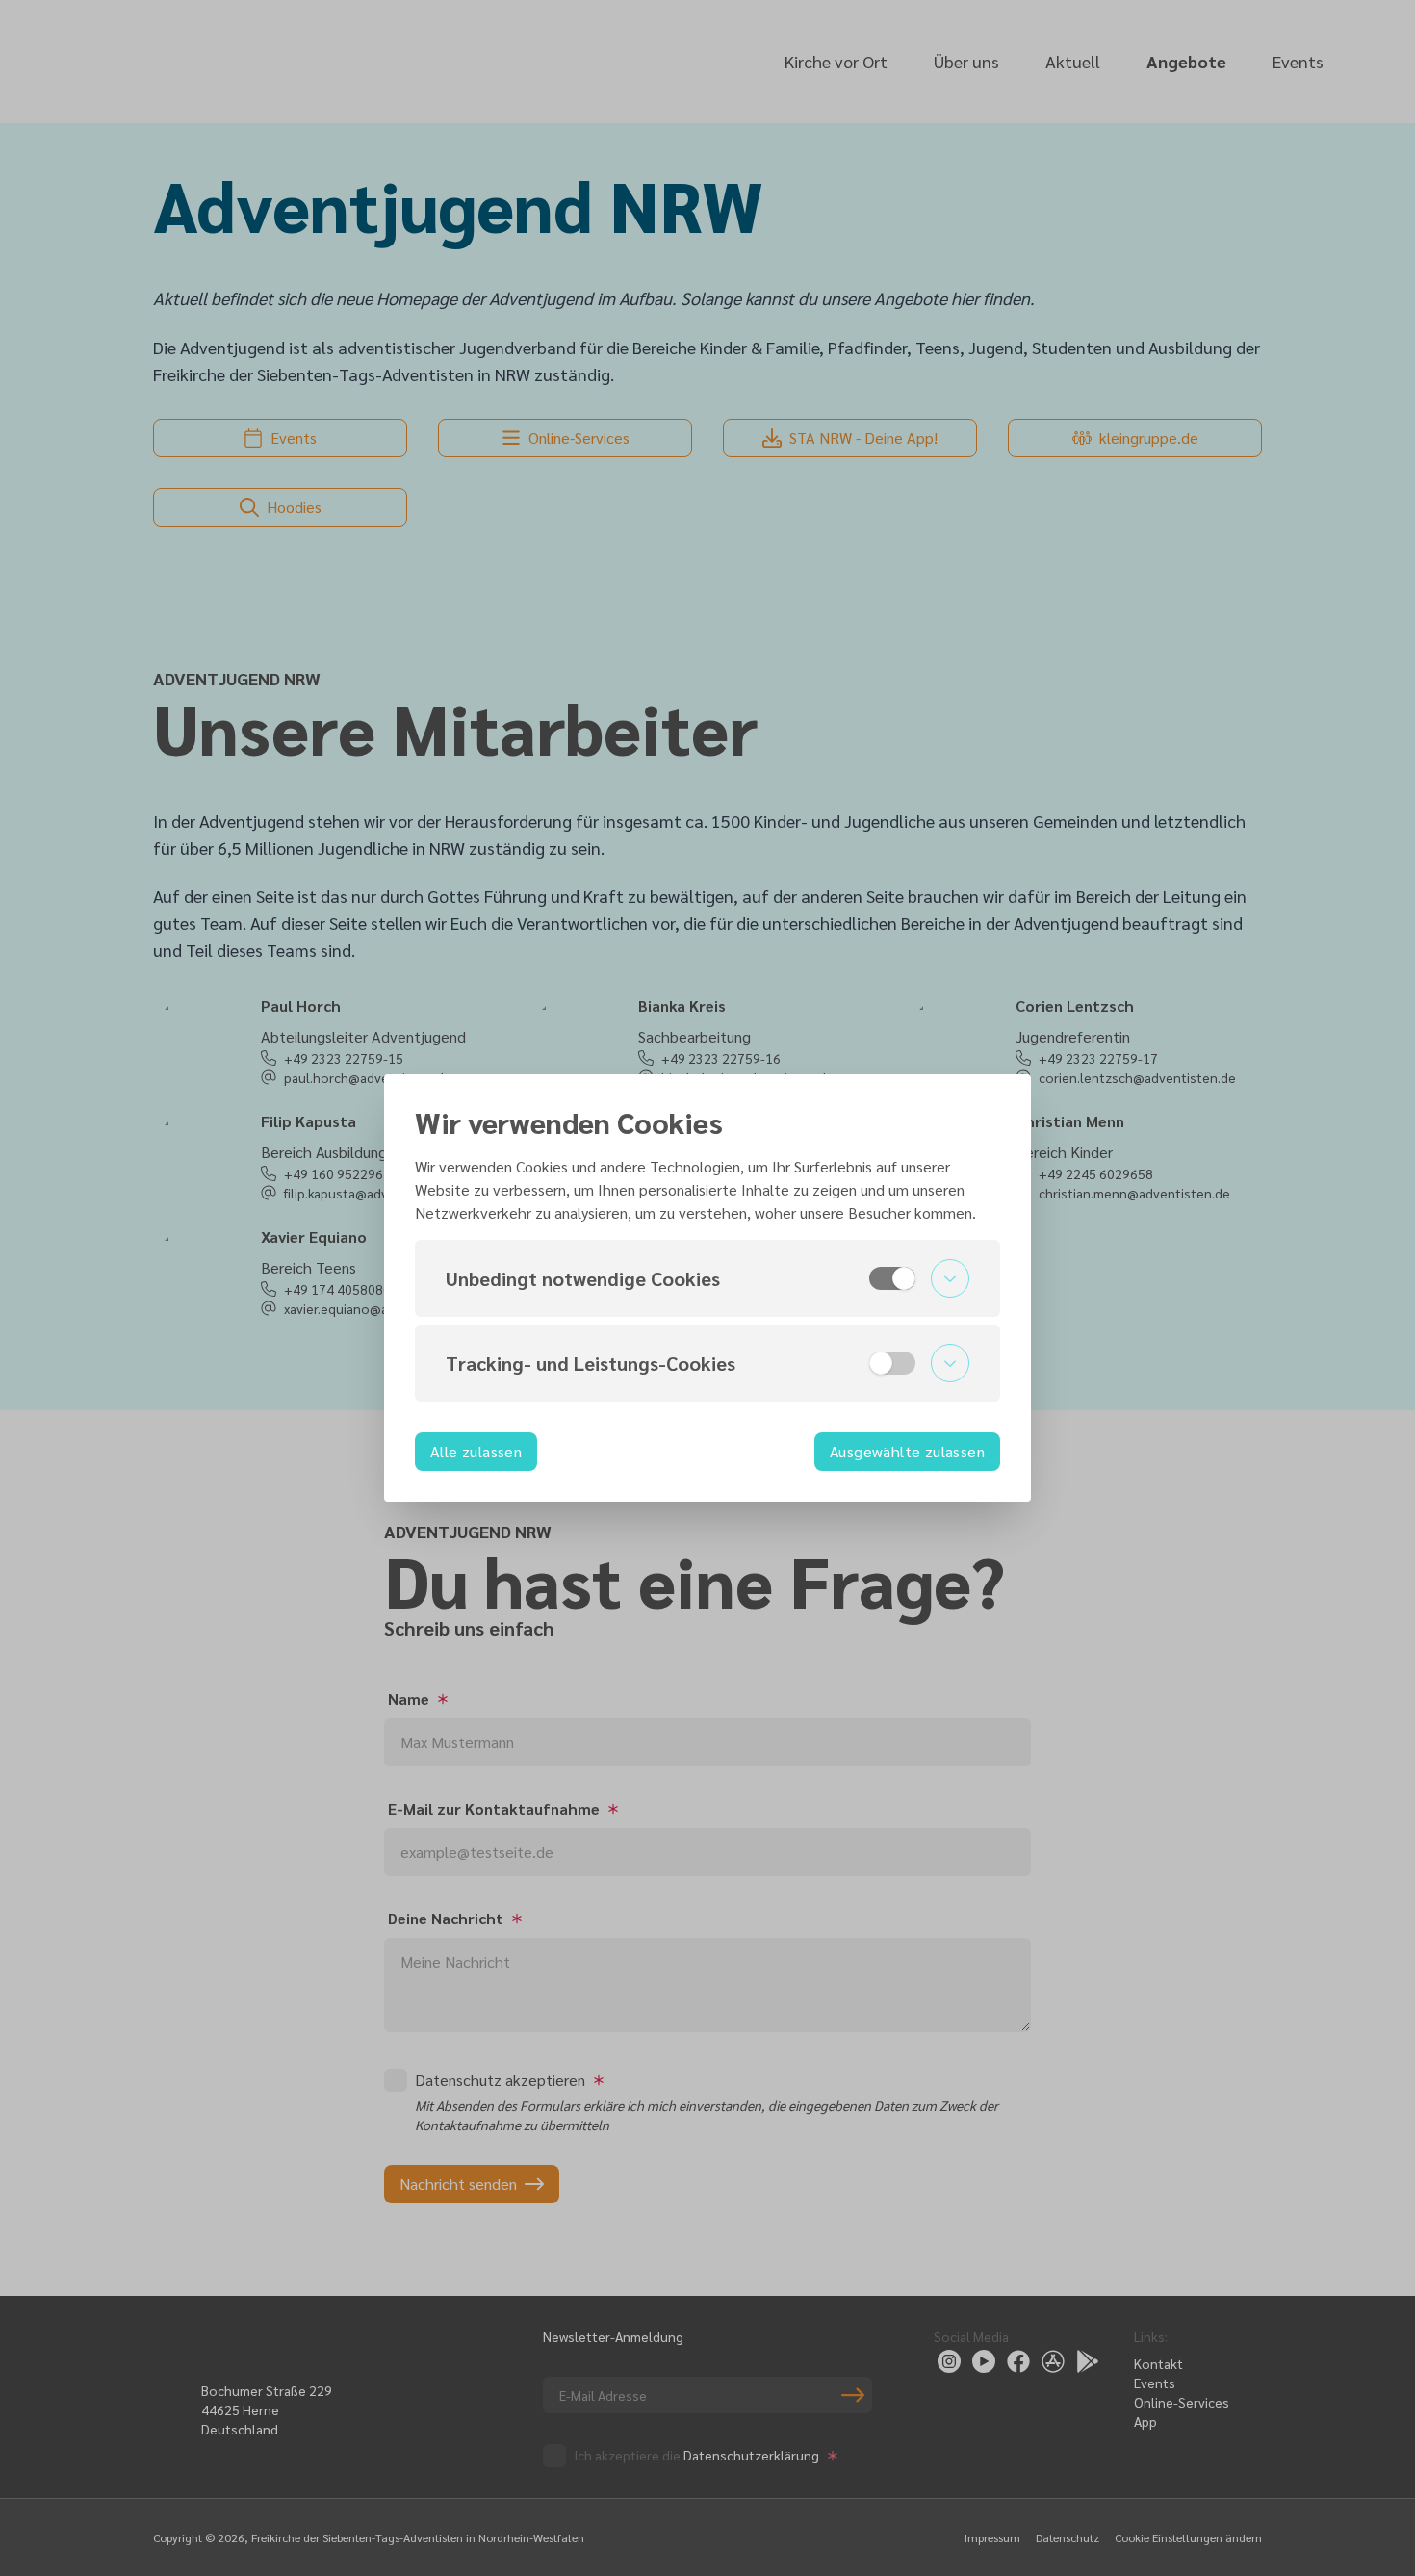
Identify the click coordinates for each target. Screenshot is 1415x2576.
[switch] (892, 1278)
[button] (707, 1278)
